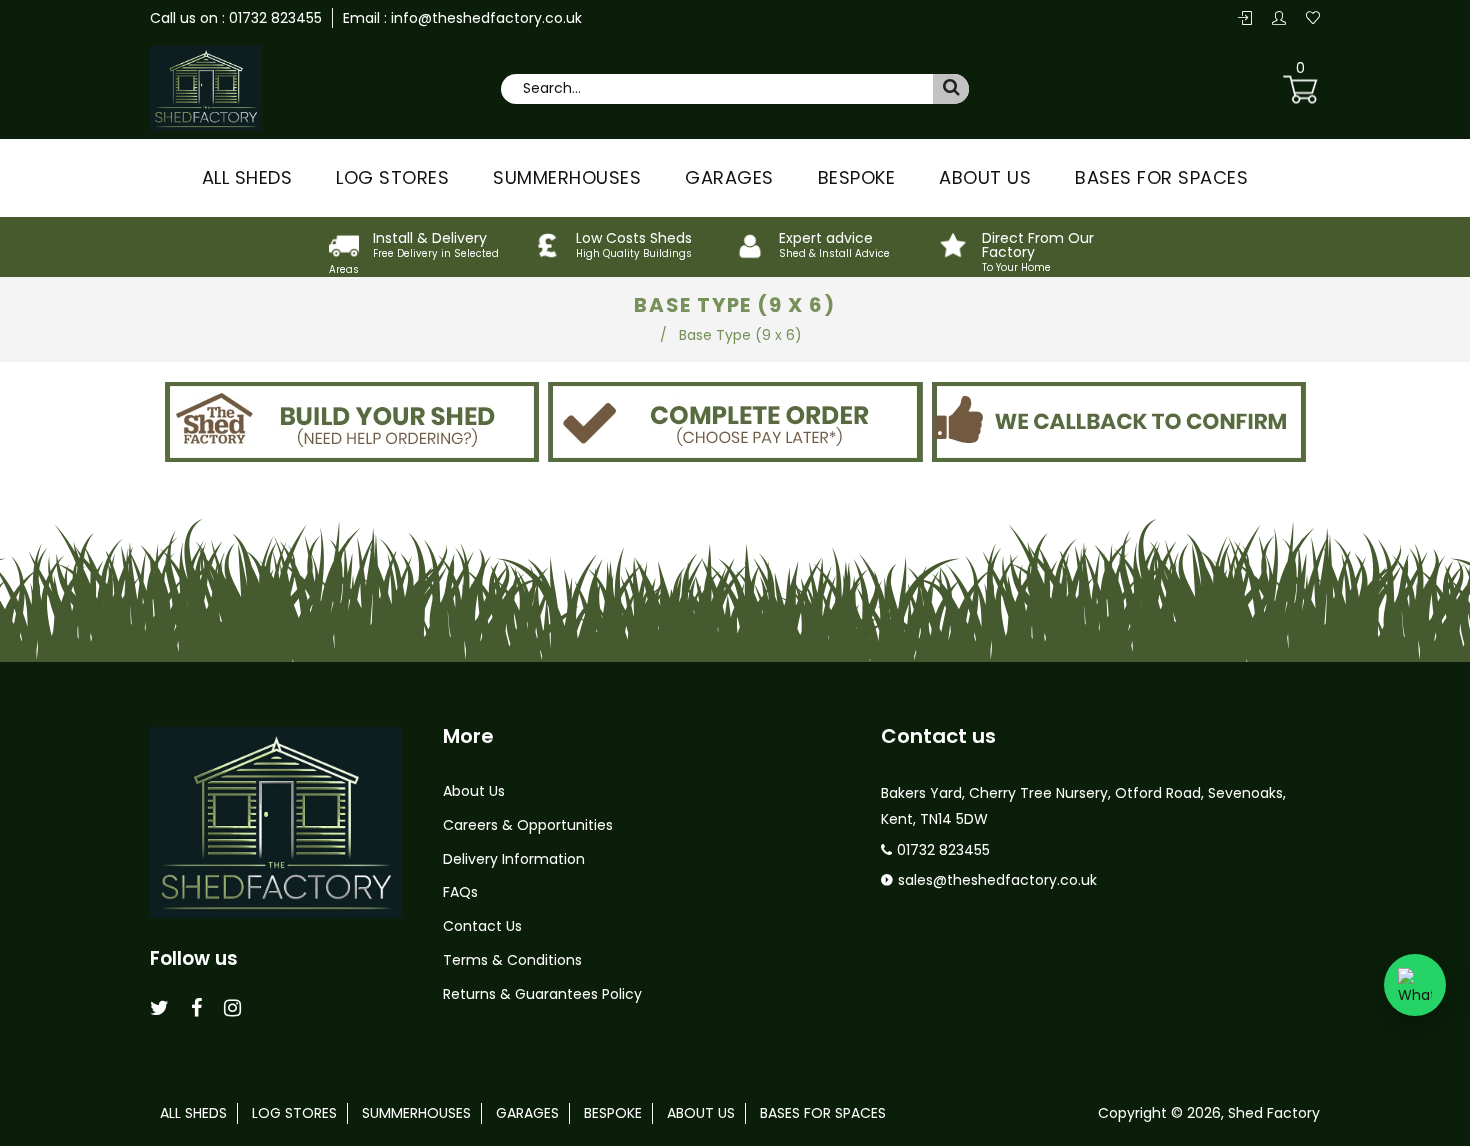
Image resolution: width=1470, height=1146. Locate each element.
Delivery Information (514, 859)
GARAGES (729, 177)
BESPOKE (857, 177)
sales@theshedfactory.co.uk (997, 880)
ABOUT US (985, 177)
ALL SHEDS (247, 177)
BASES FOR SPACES (1161, 177)
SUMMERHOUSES (567, 177)
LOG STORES (392, 177)
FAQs (460, 892)
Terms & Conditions (512, 960)
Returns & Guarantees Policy (542, 994)
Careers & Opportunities (528, 825)
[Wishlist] (1313, 19)
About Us (474, 791)
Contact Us (482, 926)
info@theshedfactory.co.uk (484, 18)
